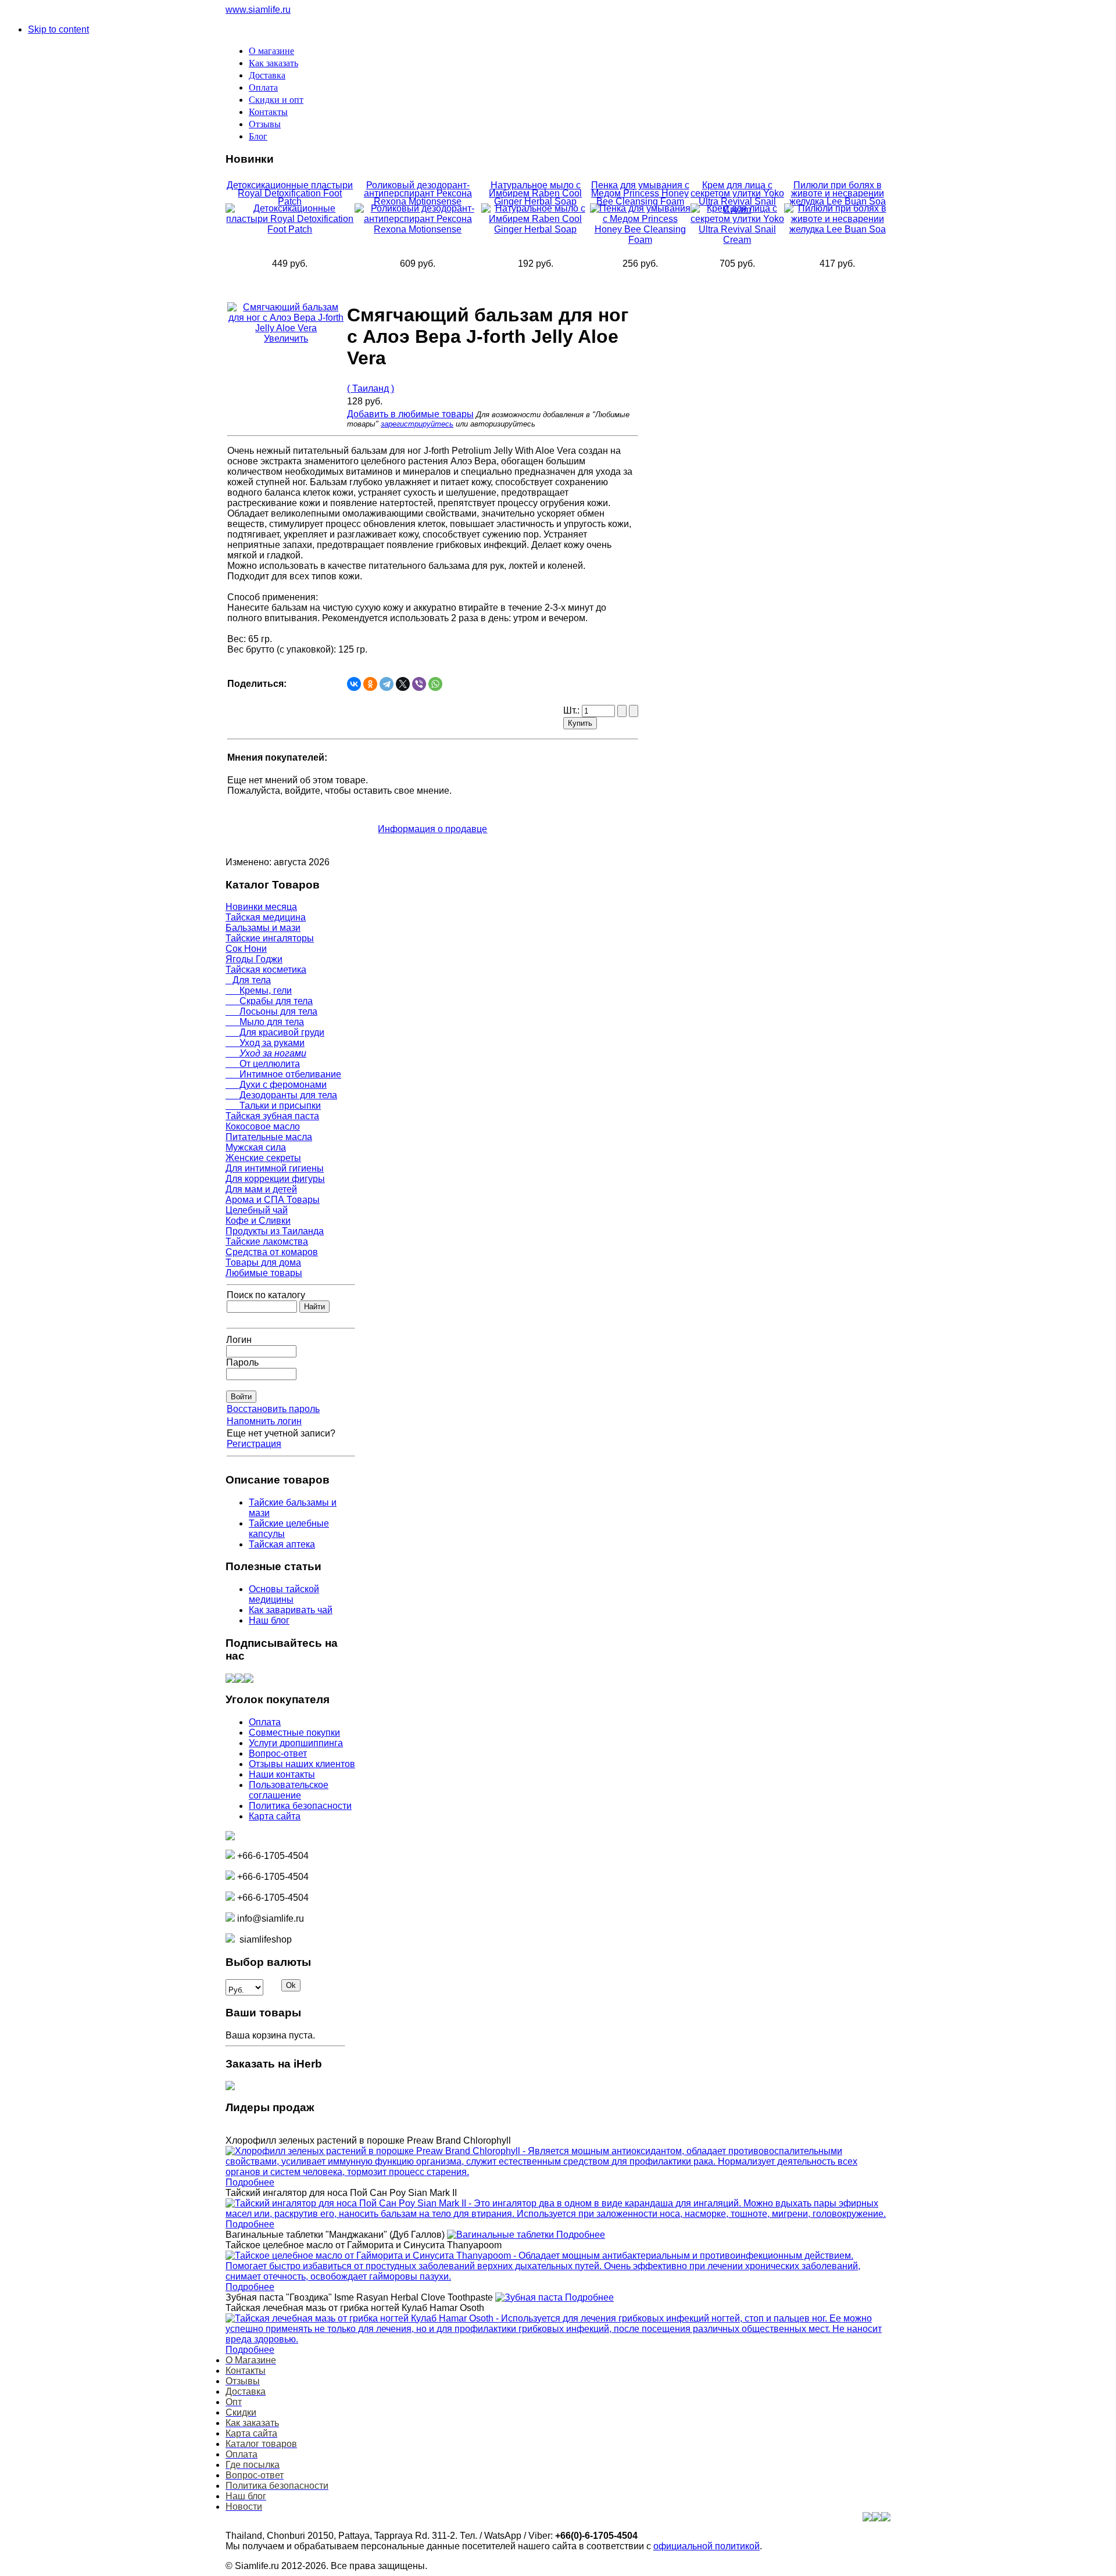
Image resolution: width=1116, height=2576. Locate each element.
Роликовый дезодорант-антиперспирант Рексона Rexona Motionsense (418, 193)
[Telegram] (387, 684)
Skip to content (58, 29)
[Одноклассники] (370, 684)
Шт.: (573, 710)
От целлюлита (263, 1064)
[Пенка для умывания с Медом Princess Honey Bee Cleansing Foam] (640, 240)
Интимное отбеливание (283, 1074)
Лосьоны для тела (271, 1011)
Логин (239, 1340)
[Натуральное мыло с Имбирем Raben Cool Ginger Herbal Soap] (536, 229)
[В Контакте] (230, 1680)
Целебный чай (257, 1210)
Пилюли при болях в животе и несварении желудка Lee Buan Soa (838, 193)
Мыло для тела (265, 1022)
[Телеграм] (249, 1680)
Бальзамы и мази (263, 928)
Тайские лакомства (267, 1242)
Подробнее (250, 2182)
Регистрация (254, 1444)
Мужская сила (256, 1147)
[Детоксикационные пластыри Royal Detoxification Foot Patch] (290, 229)
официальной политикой (707, 2546)
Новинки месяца (261, 907)
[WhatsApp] (435, 684)
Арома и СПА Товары (273, 1200)
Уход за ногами (266, 1053)
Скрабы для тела (269, 1001)
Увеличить (286, 338)
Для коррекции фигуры (275, 1179)
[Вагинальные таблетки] (502, 2235)
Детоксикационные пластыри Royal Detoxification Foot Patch (290, 193)
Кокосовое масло (263, 1126)
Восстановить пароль (273, 1409)
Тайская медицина (266, 917)
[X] (403, 684)
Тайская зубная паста (272, 1116)
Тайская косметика (266, 970)
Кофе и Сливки (258, 1221)
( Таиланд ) (371, 388)
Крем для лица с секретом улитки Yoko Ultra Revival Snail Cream (737, 197)
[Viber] (419, 684)
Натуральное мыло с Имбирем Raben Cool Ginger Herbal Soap (535, 193)
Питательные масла (269, 1137)
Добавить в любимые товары (410, 414)
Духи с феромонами (276, 1085)
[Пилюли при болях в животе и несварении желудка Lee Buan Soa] (837, 229)
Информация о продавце (432, 829)
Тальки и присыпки (273, 1106)
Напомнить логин (264, 1421)
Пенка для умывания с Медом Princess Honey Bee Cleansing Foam (640, 193)
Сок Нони (246, 949)
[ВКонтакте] (354, 684)
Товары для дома (263, 1262)
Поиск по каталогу (266, 1295)
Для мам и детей (261, 1189)
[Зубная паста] (530, 2297)
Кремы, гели (259, 990)
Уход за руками (265, 1043)
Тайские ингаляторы (270, 938)
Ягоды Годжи (254, 959)
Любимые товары (264, 1273)
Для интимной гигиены (275, 1168)
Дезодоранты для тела (281, 1095)
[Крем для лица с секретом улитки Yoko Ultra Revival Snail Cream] (738, 240)
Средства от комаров (272, 1252)
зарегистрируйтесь (417, 424)
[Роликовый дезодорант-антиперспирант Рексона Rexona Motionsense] (418, 229)
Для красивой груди (275, 1032)
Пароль (242, 1362)
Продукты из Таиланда (275, 1231)
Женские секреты (263, 1158)
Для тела (248, 980)
